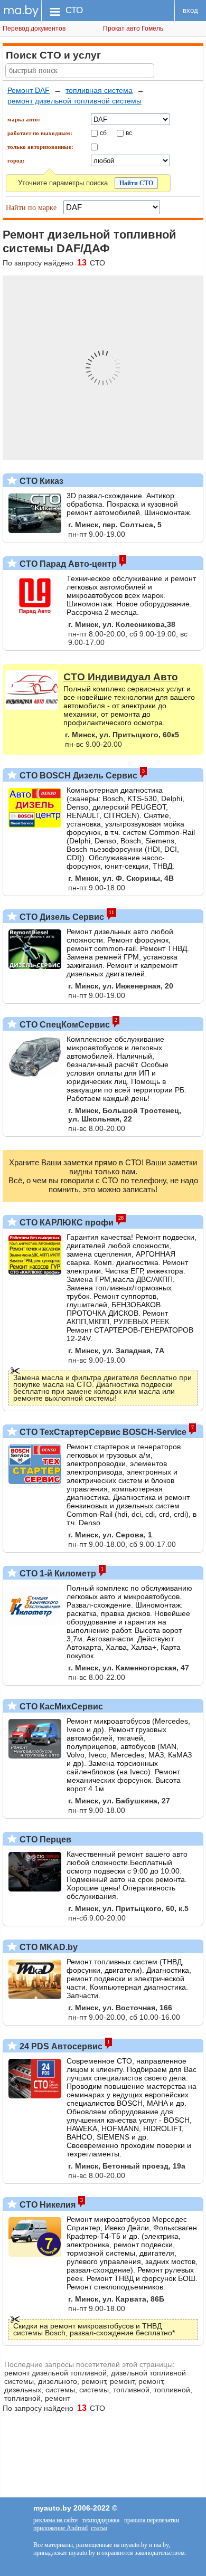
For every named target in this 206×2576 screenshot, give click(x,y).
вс (129, 132)
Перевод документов (34, 28)
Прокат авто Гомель (133, 28)
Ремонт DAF (29, 90)
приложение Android (60, 2528)
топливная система (99, 90)
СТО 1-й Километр (57, 1574)
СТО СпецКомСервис (64, 1025)
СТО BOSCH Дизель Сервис (77, 776)
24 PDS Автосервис (60, 2046)
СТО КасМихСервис (60, 1707)
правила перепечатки (152, 2520)
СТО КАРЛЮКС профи (65, 1223)
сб (103, 132)
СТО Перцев (44, 1840)
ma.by (21, 10)
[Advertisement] (103, 2450)
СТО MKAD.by (48, 1947)
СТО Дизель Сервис (61, 917)
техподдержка (101, 2520)
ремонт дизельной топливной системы (74, 101)
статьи (99, 2528)
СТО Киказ (40, 481)
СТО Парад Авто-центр (67, 564)
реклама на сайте (55, 2520)
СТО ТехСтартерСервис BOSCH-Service (102, 1432)
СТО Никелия (46, 2205)
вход (190, 10)
